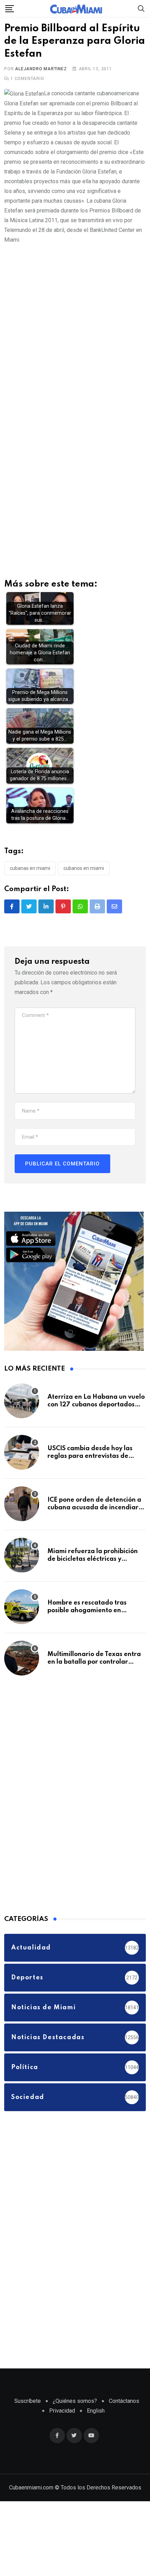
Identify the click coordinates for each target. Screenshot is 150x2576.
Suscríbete (28, 2401)
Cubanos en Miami (84, 868)
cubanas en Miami (30, 868)
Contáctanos (124, 2401)
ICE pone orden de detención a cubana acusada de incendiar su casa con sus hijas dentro (94, 1508)
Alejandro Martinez (41, 69)
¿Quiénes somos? (75, 2401)
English (96, 2411)
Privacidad (62, 2411)
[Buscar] (141, 8)
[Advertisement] (75, 326)
